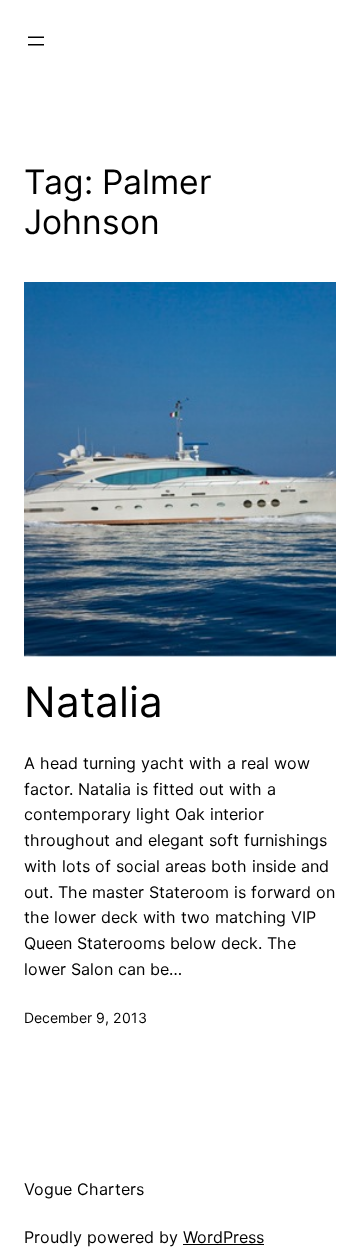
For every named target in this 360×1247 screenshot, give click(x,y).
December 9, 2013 (85, 1017)
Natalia (93, 702)
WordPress (223, 1237)
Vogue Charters (84, 1189)
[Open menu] (36, 41)
